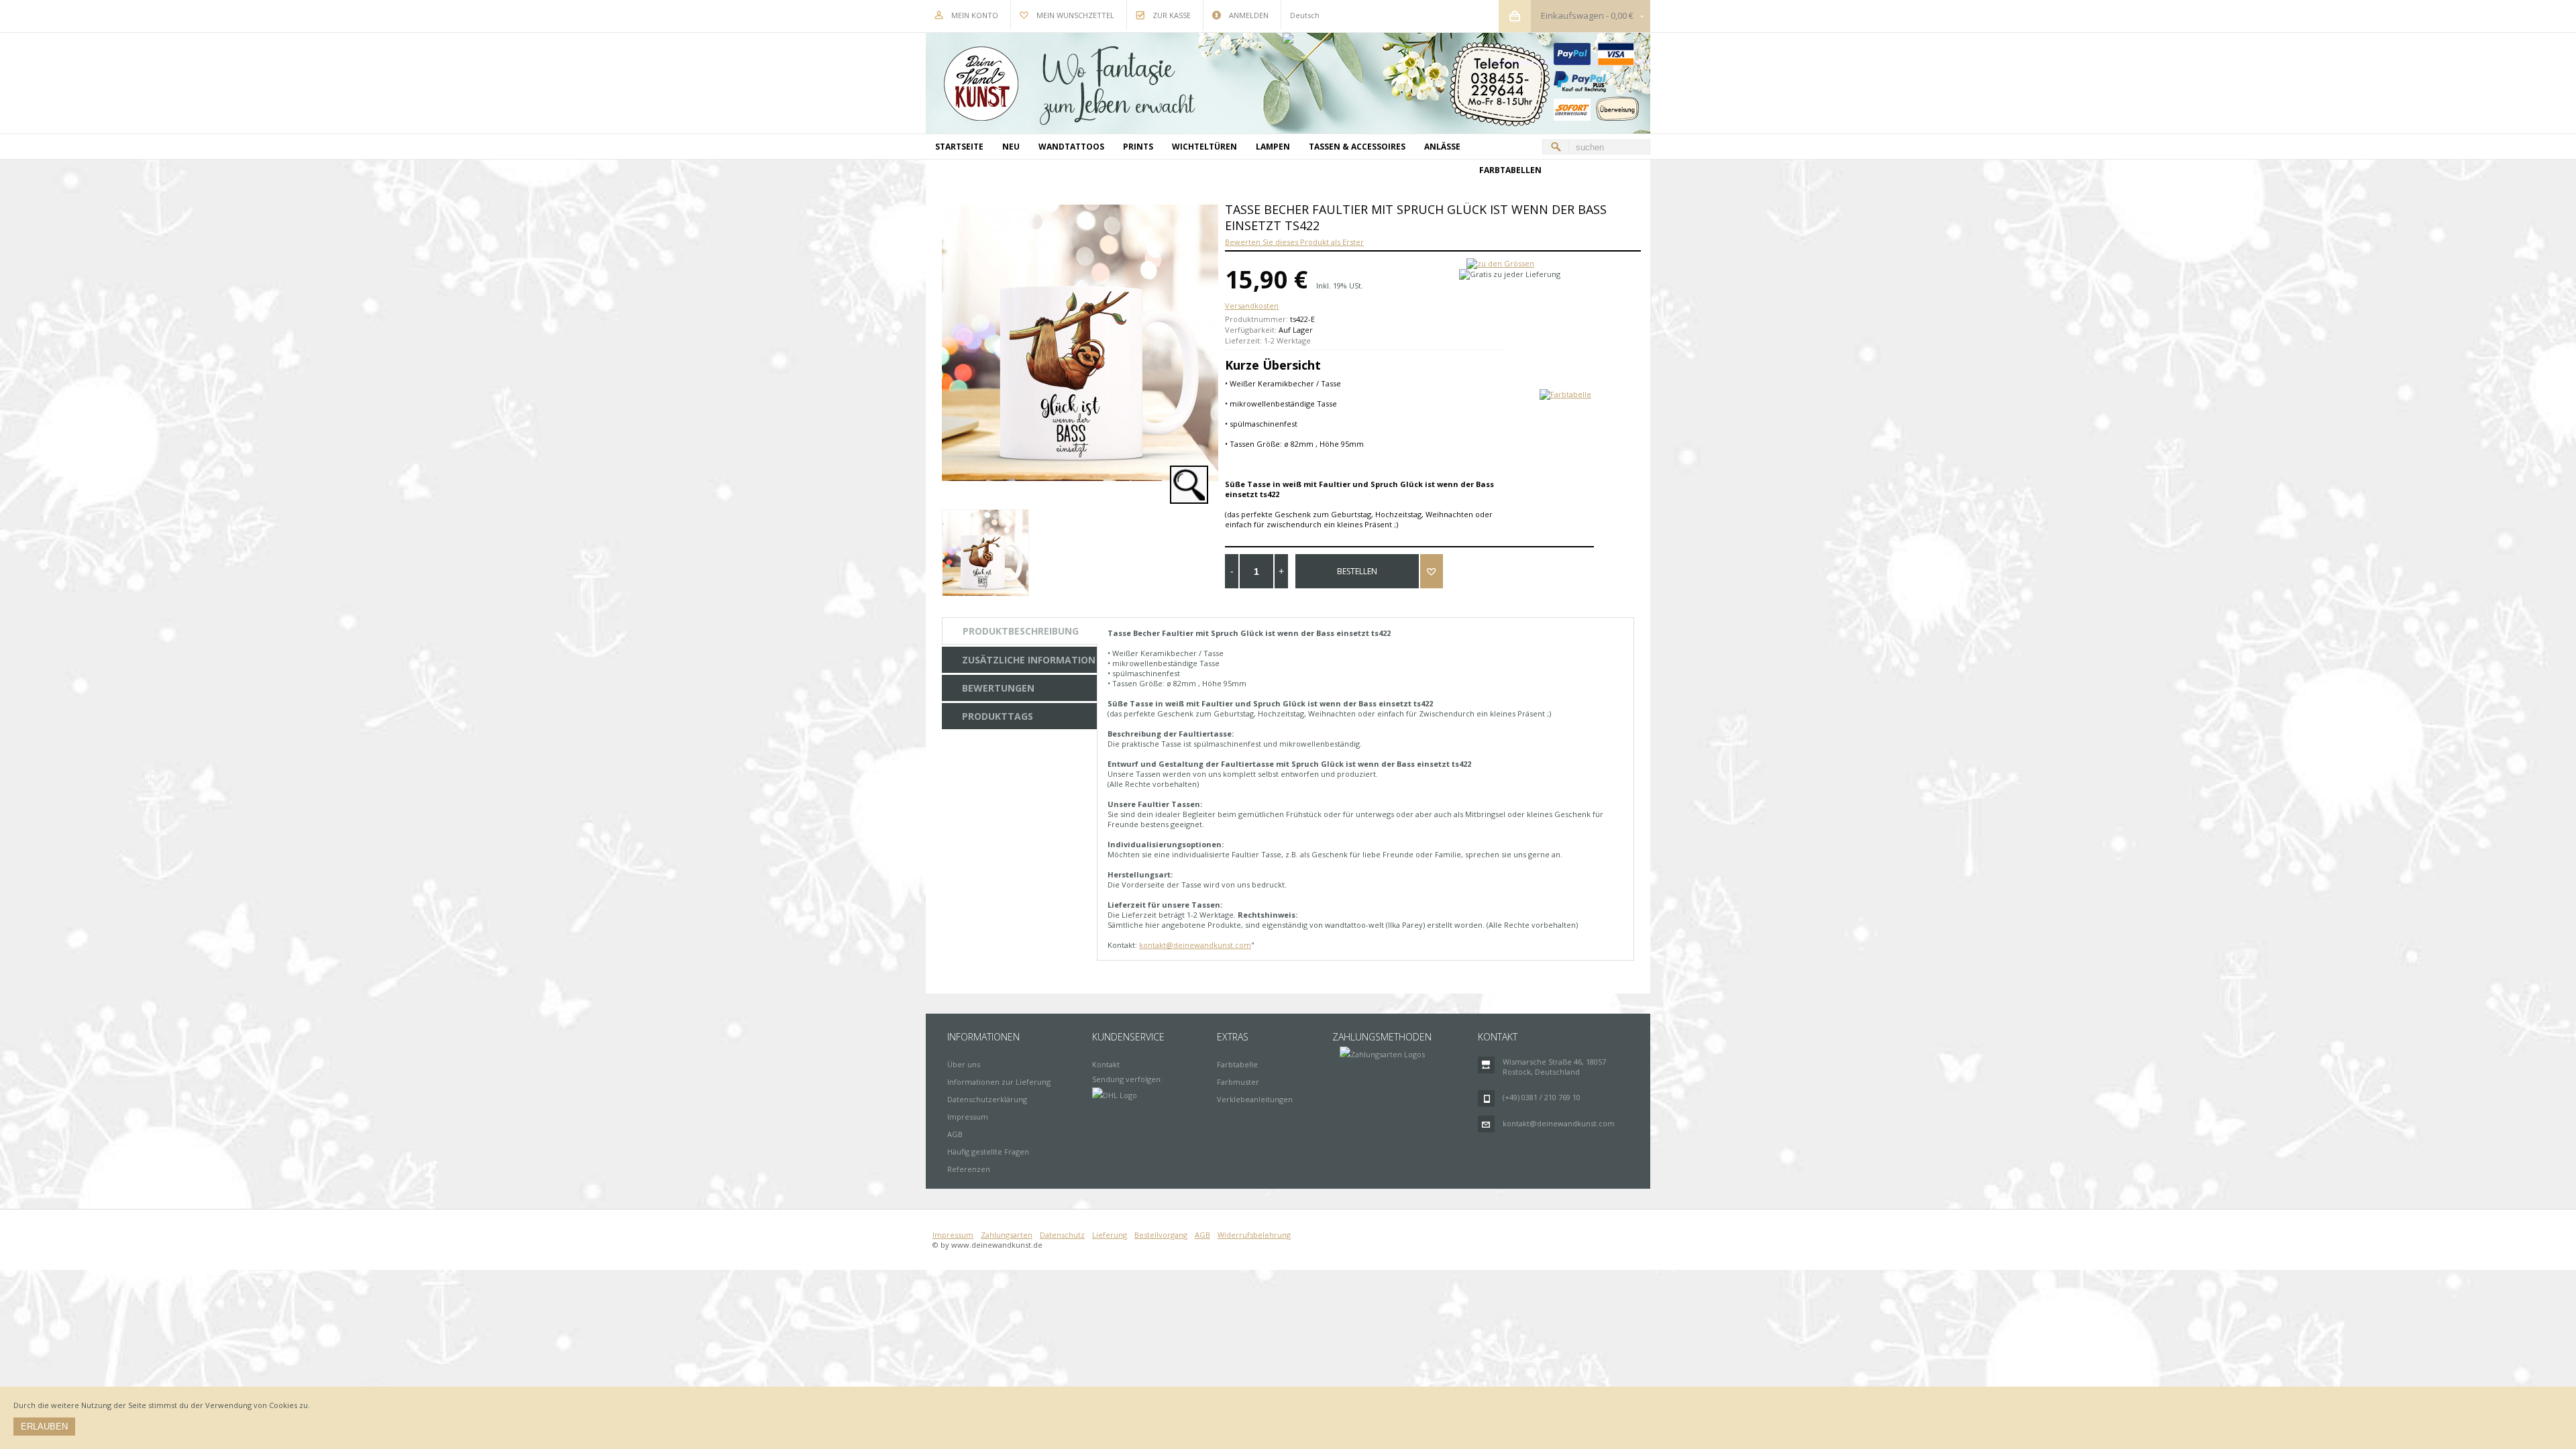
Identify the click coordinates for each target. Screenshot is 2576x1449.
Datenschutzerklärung (987, 1099)
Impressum (968, 1117)
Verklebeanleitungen (1255, 1099)
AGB (955, 1134)
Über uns (964, 1064)
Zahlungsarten (1007, 1235)
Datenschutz (1062, 1235)
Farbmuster (1238, 1082)
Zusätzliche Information (1029, 660)
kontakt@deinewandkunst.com (1195, 945)
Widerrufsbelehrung (1254, 1235)
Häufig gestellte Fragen (988, 1151)
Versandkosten (1252, 306)
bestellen (1357, 571)
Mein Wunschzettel (1075, 15)
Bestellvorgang (1161, 1235)
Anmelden (1249, 15)
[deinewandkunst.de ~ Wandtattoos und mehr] (1288, 83)
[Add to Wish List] (1432, 571)
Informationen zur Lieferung (999, 1082)
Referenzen (969, 1169)
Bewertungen (998, 688)
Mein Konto (975, 15)
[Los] (1556, 147)
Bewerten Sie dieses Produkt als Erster (1294, 242)
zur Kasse (1172, 15)
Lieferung (1110, 1235)
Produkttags (998, 716)
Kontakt (1106, 1064)
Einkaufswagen (1572, 15)
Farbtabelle (1237, 1064)
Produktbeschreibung (1021, 631)
